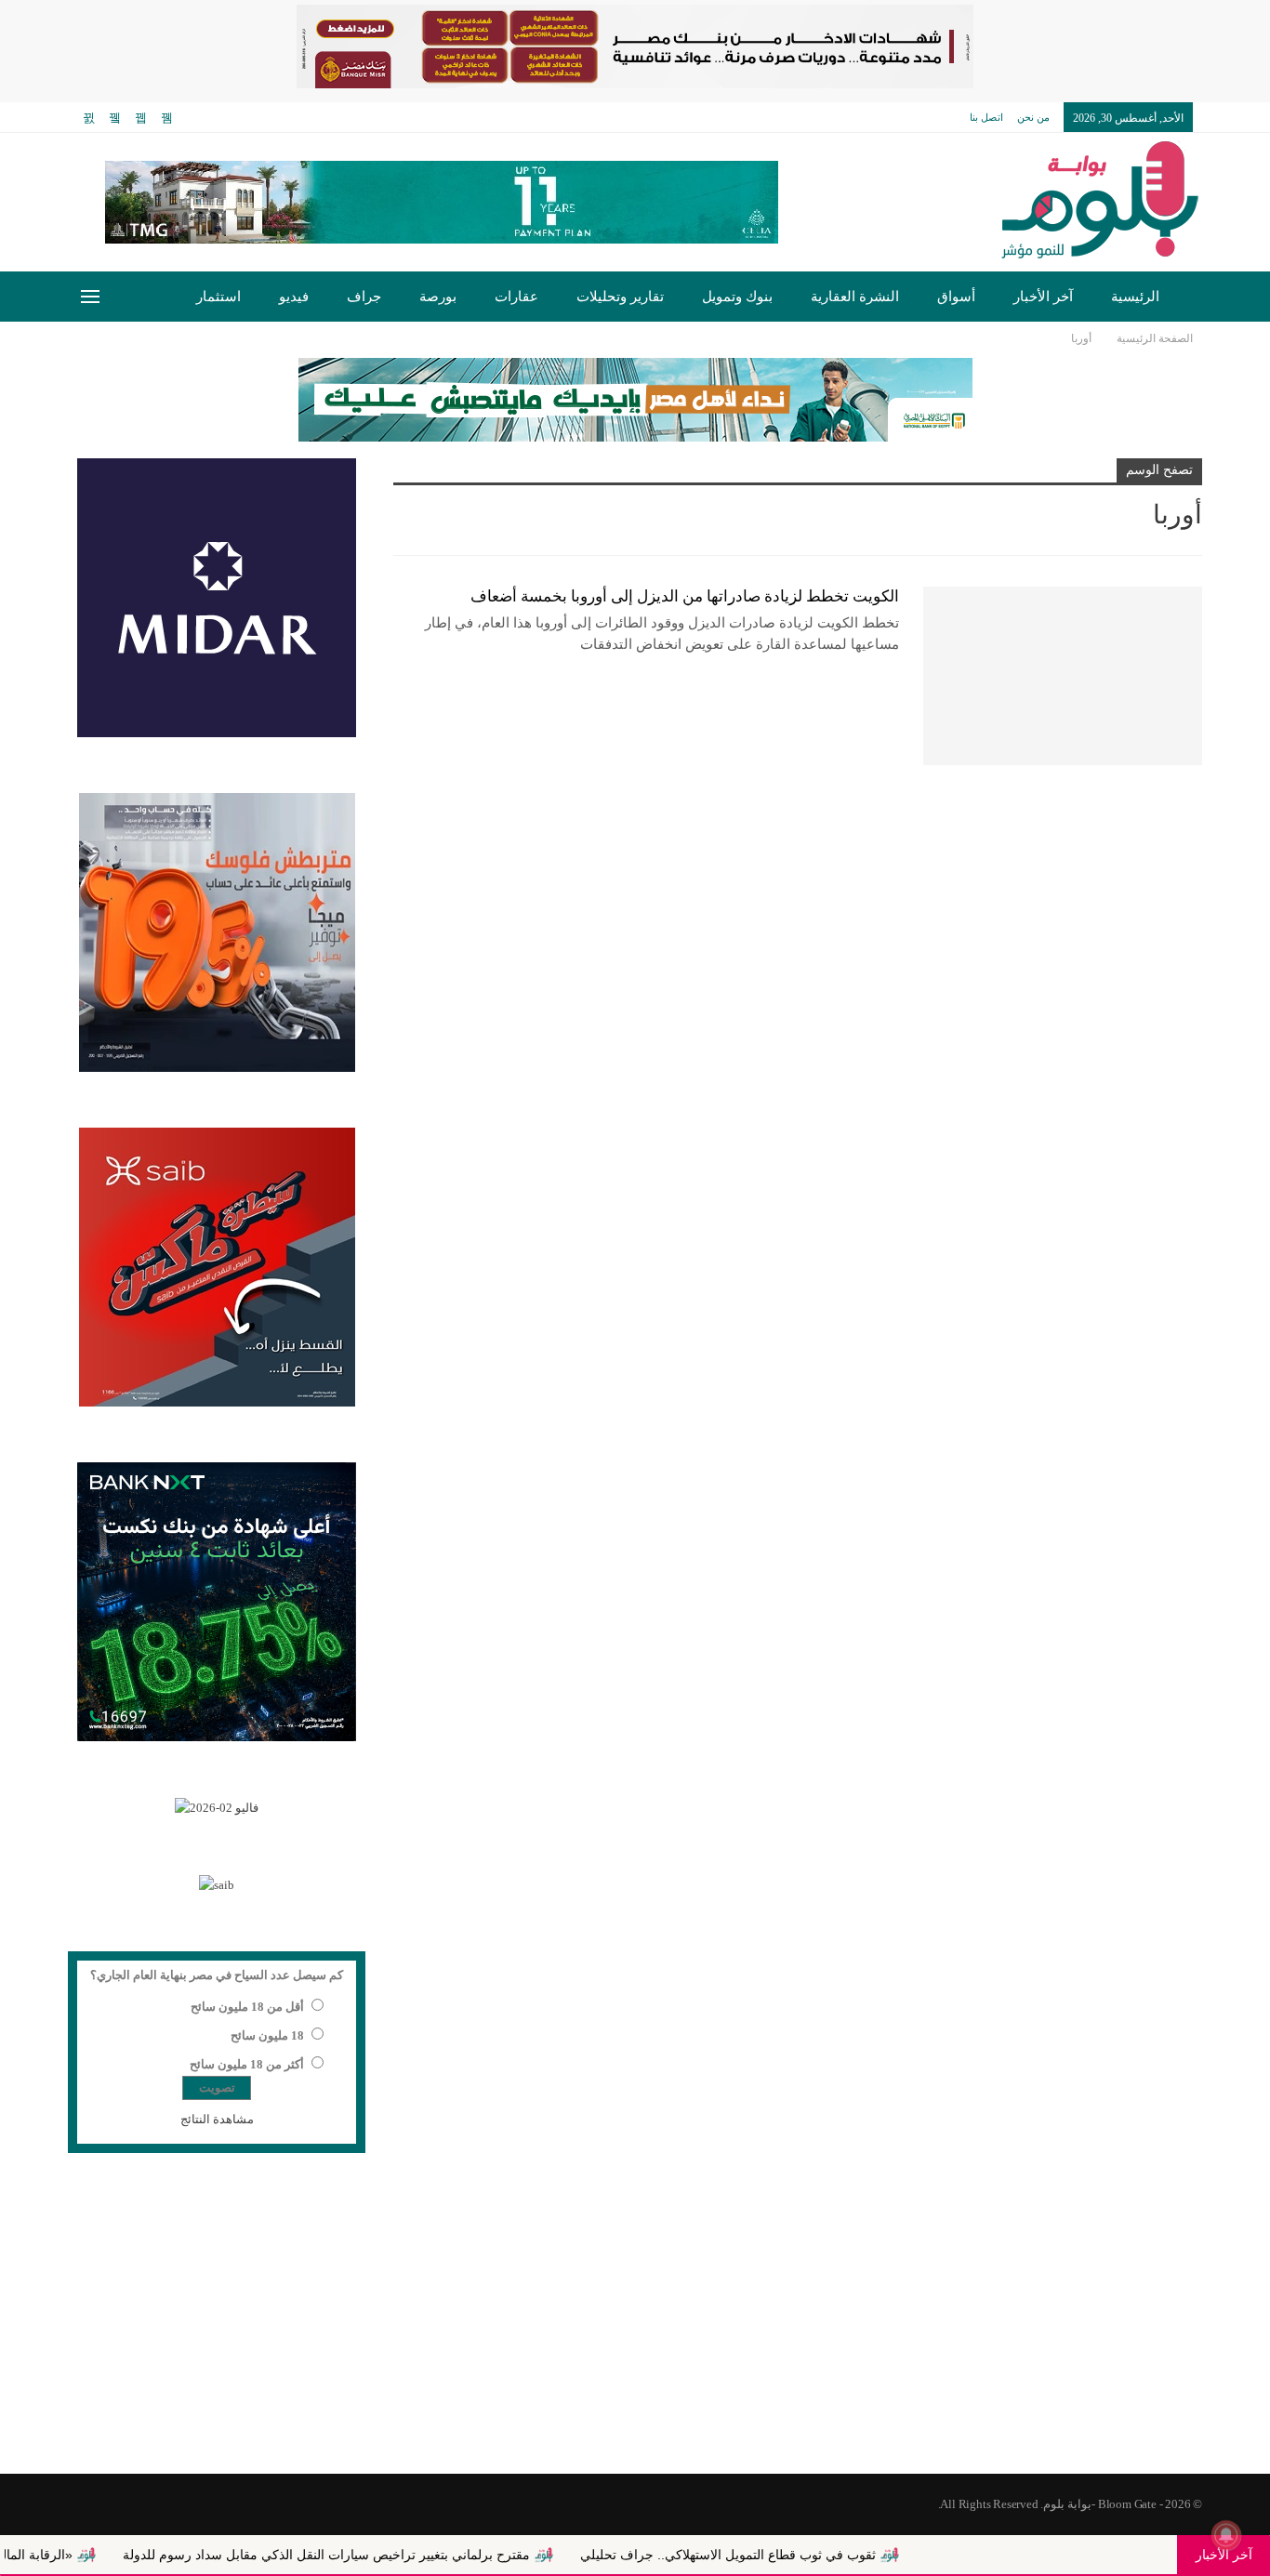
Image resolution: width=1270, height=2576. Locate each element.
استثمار (218, 297)
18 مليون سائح (267, 2035)
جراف (364, 297)
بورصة (438, 297)
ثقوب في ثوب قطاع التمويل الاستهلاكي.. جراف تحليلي (814, 2555)
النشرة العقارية (855, 297)
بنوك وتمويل (737, 297)
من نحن (1033, 117)
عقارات (516, 297)
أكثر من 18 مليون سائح (247, 2064)
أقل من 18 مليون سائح (247, 2007)
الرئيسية (1135, 297)
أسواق (956, 297)
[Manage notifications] (1226, 2535)
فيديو (294, 297)
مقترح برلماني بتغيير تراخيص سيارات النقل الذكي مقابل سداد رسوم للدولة (412, 2555)
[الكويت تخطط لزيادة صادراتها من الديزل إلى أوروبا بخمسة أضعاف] (1063, 676)
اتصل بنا (986, 117)
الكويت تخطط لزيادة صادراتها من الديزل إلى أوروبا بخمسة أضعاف (685, 596)
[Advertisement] (635, 2325)
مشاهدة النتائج (217, 2119)
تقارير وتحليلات (620, 297)
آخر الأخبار (1043, 297)
